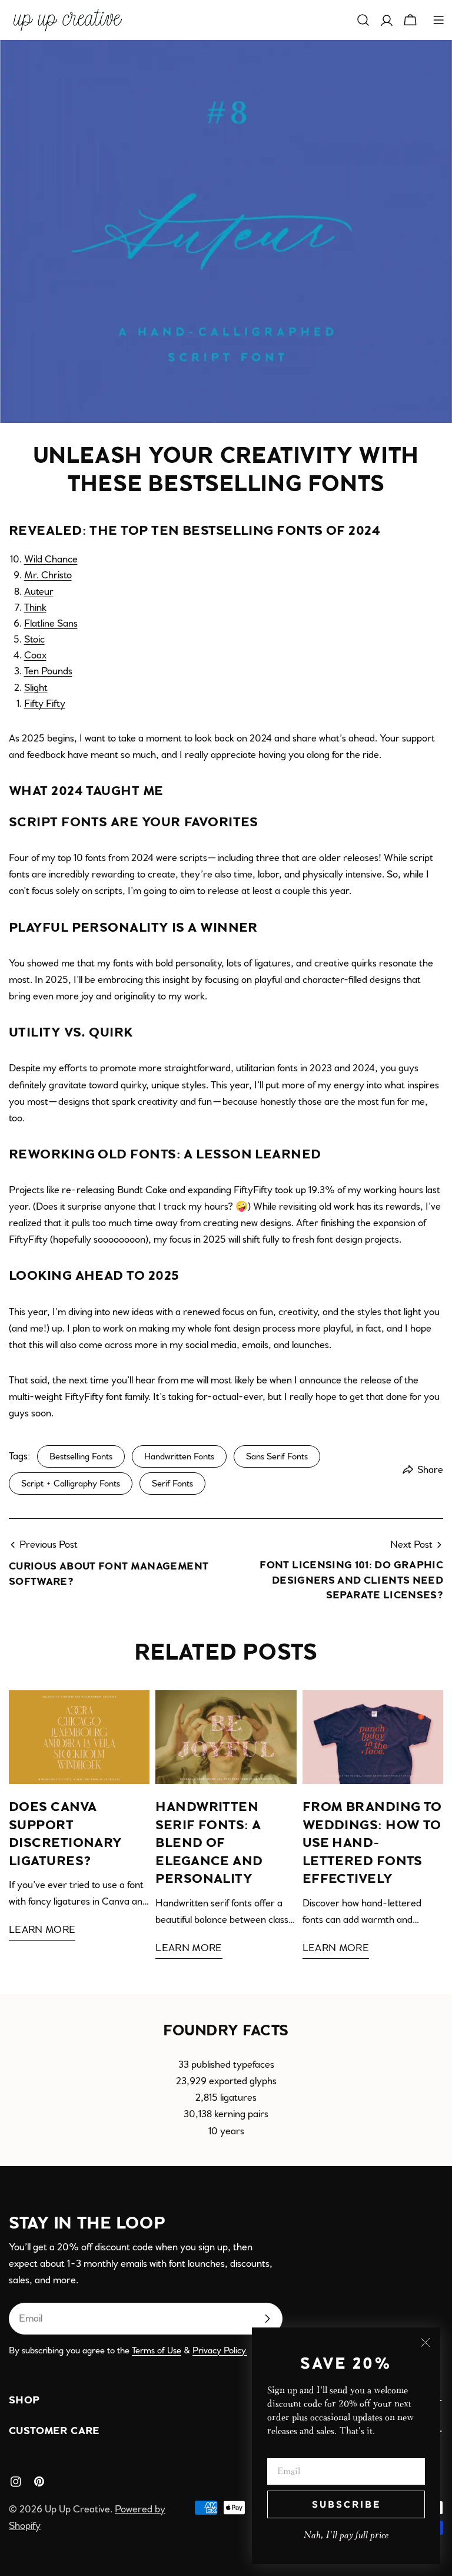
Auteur (39, 592)
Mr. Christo (48, 575)
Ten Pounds (48, 671)
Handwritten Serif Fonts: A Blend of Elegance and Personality (209, 1843)
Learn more (42, 1930)
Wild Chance (51, 559)
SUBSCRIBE (346, 2504)
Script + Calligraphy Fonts (71, 1484)
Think (35, 607)
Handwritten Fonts (179, 1456)
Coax (35, 655)
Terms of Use (157, 2350)
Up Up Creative (77, 2509)
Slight (36, 688)
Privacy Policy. (220, 2350)
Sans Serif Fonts (277, 1456)
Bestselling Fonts (81, 1456)
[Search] (363, 20)
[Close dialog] (425, 2342)
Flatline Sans (51, 623)
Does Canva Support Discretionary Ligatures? (66, 1834)
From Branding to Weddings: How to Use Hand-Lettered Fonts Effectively (372, 1843)
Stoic (34, 639)
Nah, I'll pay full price (346, 2535)
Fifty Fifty (45, 703)
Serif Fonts (172, 1484)
